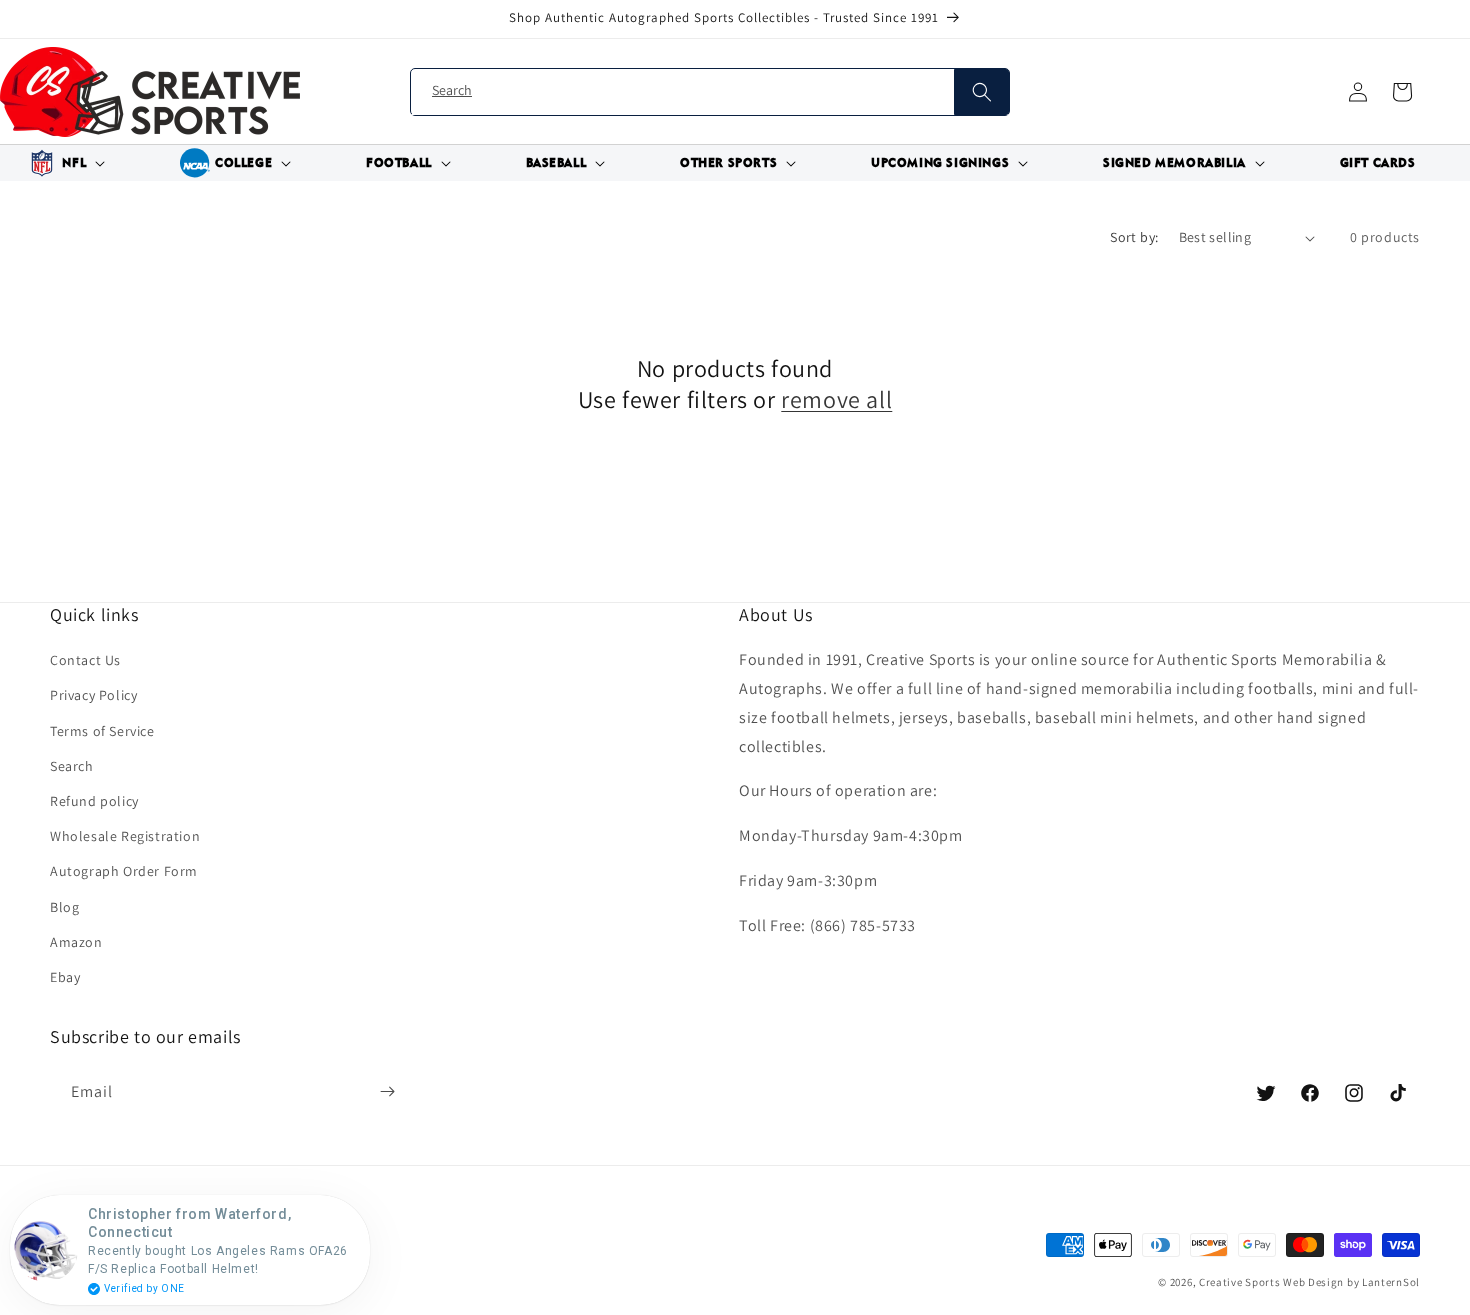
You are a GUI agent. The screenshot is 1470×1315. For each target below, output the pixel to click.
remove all (836, 399)
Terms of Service (102, 731)
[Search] (981, 92)
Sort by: (1134, 237)
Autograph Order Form (124, 871)
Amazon (76, 942)
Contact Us (85, 660)
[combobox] (710, 92)
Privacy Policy (93, 695)
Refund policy (94, 801)
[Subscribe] (387, 1092)
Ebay (65, 977)
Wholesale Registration (125, 836)
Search (72, 766)
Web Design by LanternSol (1351, 1282)
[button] (64, 163)
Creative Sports (1240, 1282)
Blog (64, 907)
